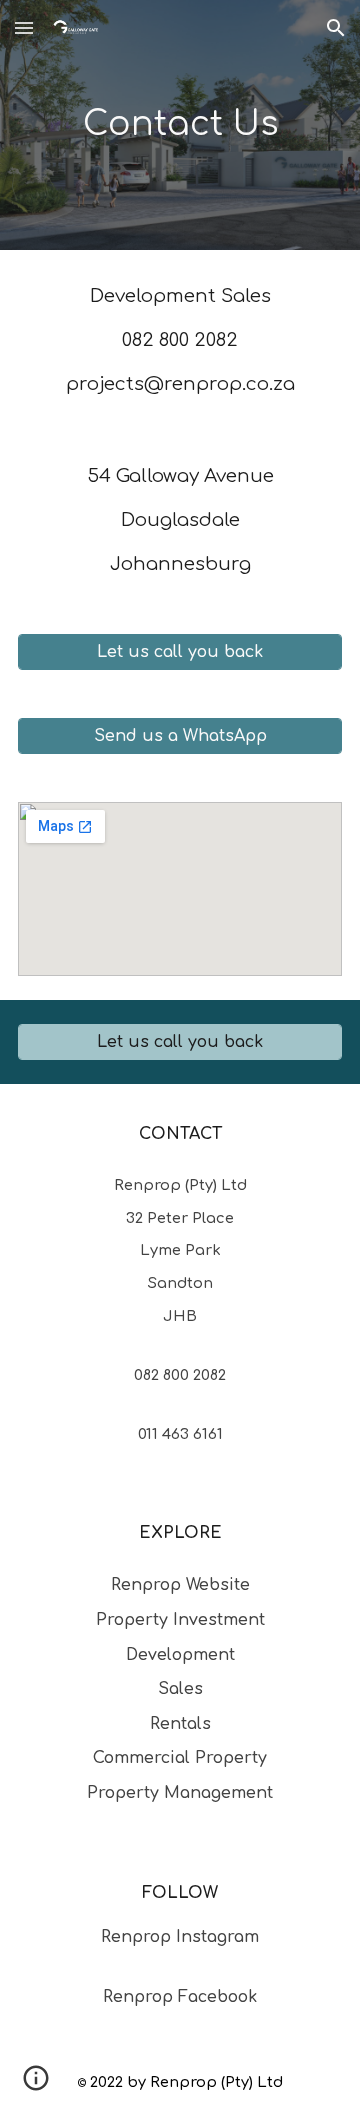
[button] (24, 27)
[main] (180, 125)
